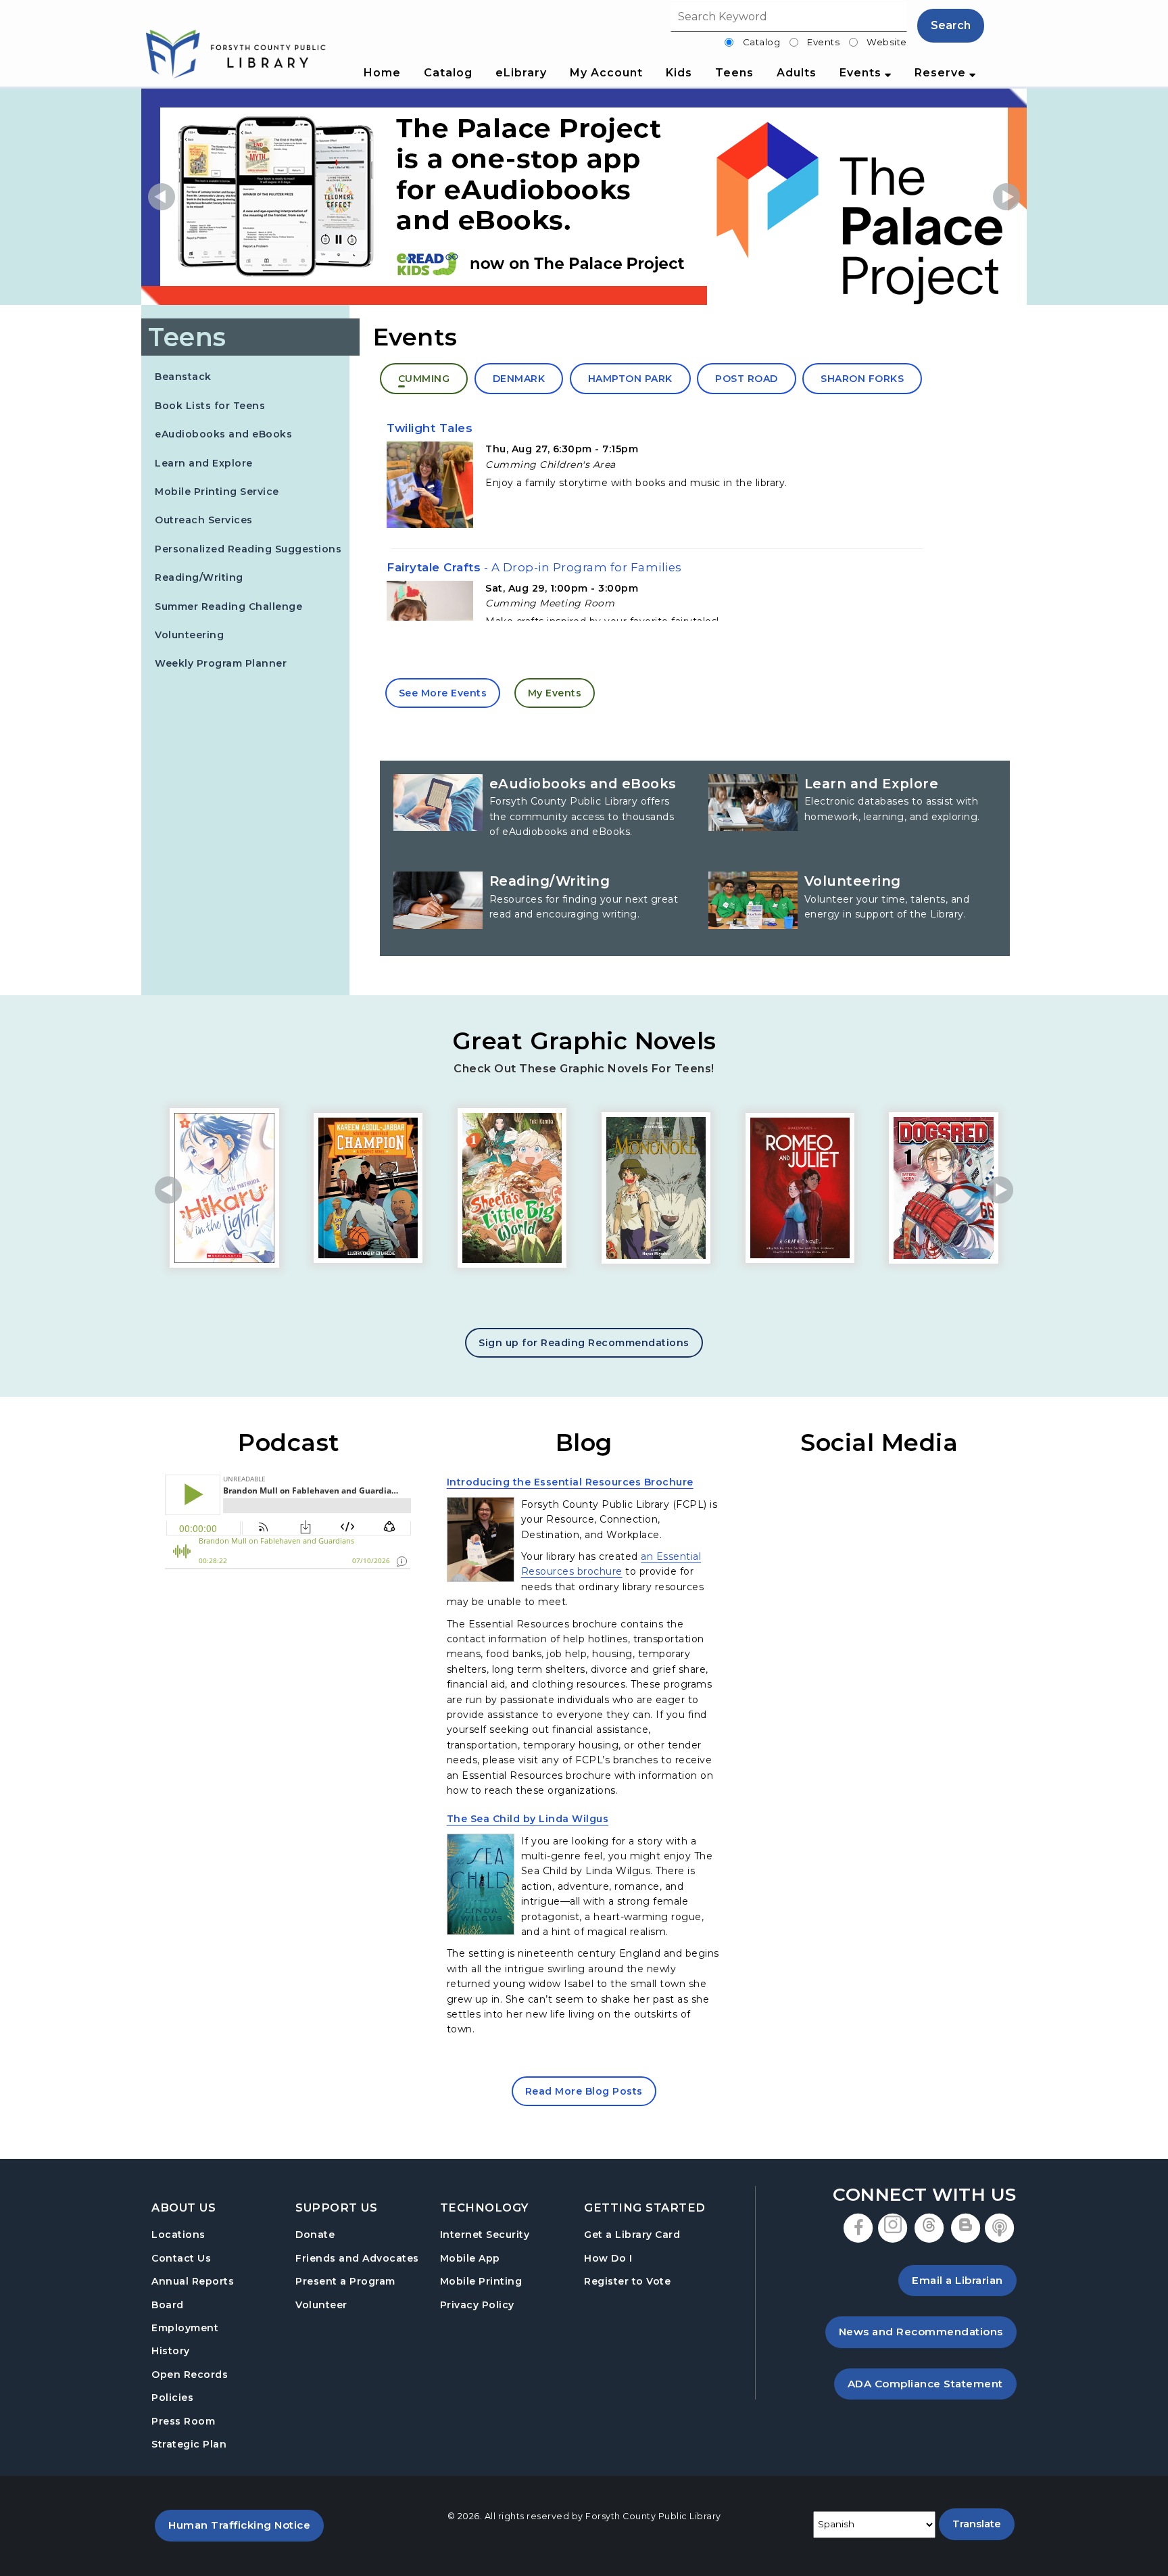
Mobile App (470, 2258)
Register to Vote (627, 2281)
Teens (734, 73)
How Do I (608, 2258)
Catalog (762, 42)
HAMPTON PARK (630, 379)
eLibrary (521, 73)
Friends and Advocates (357, 2258)
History (171, 2351)
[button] (162, 197)
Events (823, 42)
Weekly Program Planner (221, 663)
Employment (185, 2328)
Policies (172, 2398)
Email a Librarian (957, 2280)
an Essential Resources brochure (611, 1564)
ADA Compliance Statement (932, 2383)
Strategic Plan (189, 2444)
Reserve (942, 73)
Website (887, 42)
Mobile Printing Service (217, 492)
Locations (178, 2235)
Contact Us (181, 2258)
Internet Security (485, 2235)
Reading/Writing (199, 577)
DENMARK (519, 379)
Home (382, 73)
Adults (797, 73)
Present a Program (345, 2281)
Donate (315, 2235)
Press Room (183, 2421)
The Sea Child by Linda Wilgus (528, 1818)
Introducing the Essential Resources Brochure (570, 1482)
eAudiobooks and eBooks (223, 434)
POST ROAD (747, 379)
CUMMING (424, 379)
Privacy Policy (477, 2305)
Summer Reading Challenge (228, 606)
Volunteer (321, 2305)
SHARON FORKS (862, 379)
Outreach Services (204, 520)
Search (951, 25)
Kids (679, 73)
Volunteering (189, 635)
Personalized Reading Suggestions (248, 549)
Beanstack (183, 376)
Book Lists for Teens (210, 406)
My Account (606, 73)
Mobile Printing (481, 2281)
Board (168, 2305)
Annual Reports (193, 2281)
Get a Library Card (632, 2234)
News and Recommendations (928, 2331)
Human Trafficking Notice (246, 2525)
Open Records (190, 2375)
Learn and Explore (204, 463)
